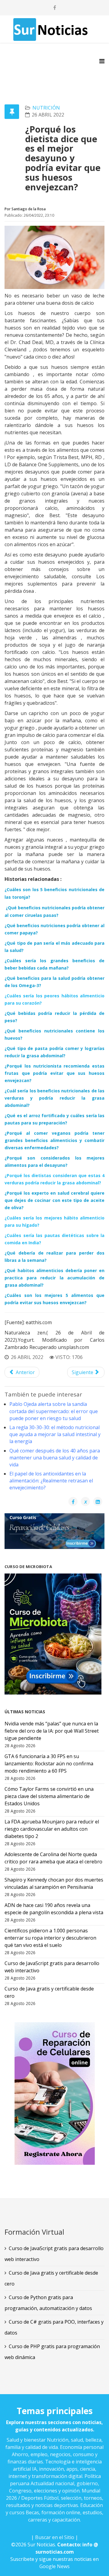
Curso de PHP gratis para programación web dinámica (52, 2352)
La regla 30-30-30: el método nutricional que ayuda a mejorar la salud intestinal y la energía (55, 1434)
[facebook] (55, 8)
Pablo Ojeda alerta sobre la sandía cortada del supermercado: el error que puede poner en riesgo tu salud (54, 1411)
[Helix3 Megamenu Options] (102, 61)
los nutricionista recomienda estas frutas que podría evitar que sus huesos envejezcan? (54, 1073)
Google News (54, 2566)
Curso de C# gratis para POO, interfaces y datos (54, 2327)
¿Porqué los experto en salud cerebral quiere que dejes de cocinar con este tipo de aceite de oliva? (54, 1200)
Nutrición (46, 108)
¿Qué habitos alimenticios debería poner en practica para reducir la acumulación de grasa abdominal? (54, 1278)
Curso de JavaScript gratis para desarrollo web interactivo (54, 2254)
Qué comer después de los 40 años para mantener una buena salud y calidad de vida (55, 1458)
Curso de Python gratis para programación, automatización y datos (48, 2303)
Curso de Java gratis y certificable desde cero (51, 2278)
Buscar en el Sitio (55, 2537)
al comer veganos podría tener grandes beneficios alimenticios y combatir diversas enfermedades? (54, 1140)
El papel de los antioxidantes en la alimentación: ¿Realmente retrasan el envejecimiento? (51, 1481)
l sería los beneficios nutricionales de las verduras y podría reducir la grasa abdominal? (54, 1098)
